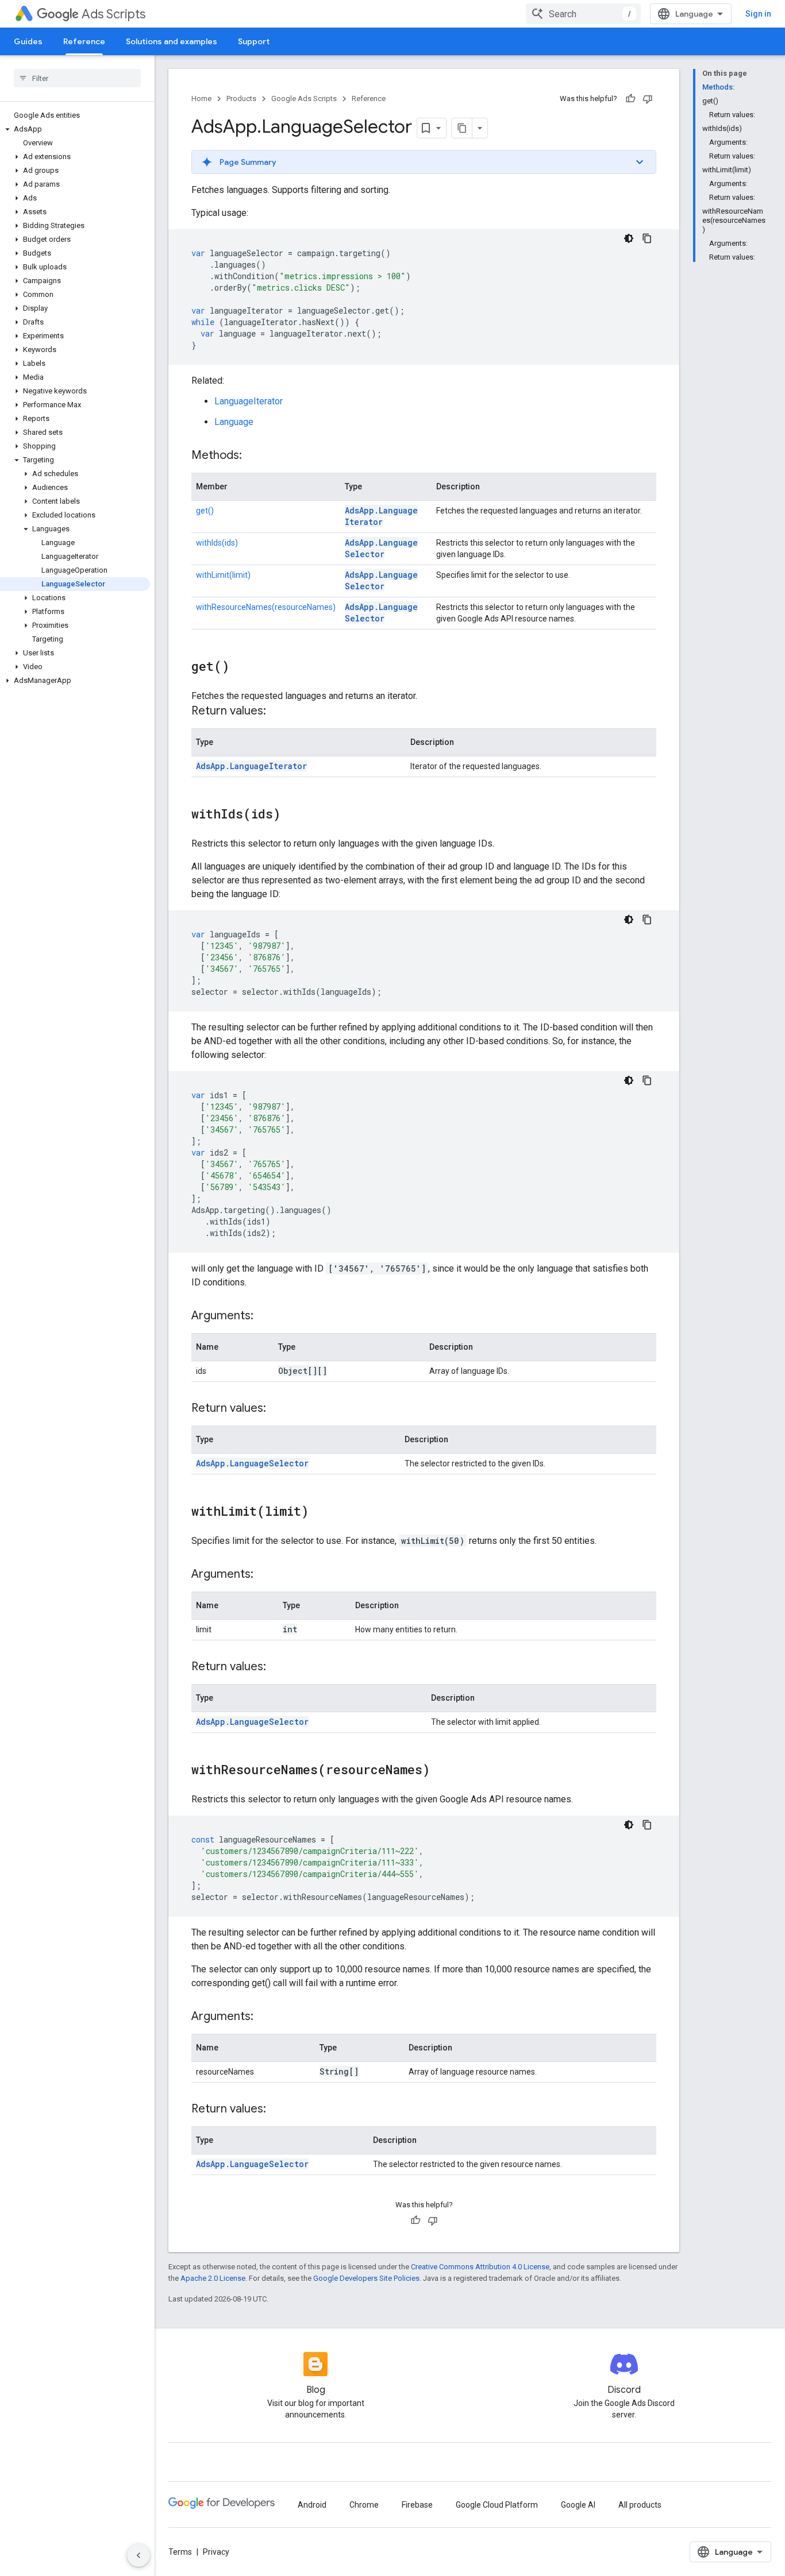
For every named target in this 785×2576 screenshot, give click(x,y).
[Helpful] (630, 99)
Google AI (578, 2505)
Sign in (758, 14)
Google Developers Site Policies (366, 2278)
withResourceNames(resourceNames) (266, 607)
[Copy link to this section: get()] (241, 667)
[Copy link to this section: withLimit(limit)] (320, 1512)
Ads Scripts (113, 14)
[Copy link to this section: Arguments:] (265, 1316)
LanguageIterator (249, 401)
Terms (180, 2552)
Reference (84, 41)
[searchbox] (77, 78)
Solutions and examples (172, 41)
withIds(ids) (217, 543)
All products (640, 2505)
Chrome (364, 2505)
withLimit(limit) (223, 575)
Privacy (216, 2552)
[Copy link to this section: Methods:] (253, 456)
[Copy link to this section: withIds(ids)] (292, 815)
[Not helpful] (648, 99)
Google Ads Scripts (304, 99)
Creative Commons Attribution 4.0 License (480, 2267)
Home (201, 99)
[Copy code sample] (647, 238)
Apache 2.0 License (213, 2278)
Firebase (417, 2505)
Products (241, 99)
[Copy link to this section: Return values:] (278, 712)
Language (234, 422)
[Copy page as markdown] (462, 128)
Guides (28, 41)
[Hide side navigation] (138, 2555)
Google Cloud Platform (497, 2505)
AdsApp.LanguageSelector (381, 548)
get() (205, 511)
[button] (75, 129)
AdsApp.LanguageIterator (381, 516)
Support (254, 41)
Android (312, 2505)
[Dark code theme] (629, 238)
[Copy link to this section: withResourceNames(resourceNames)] (441, 1771)
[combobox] (583, 14)
